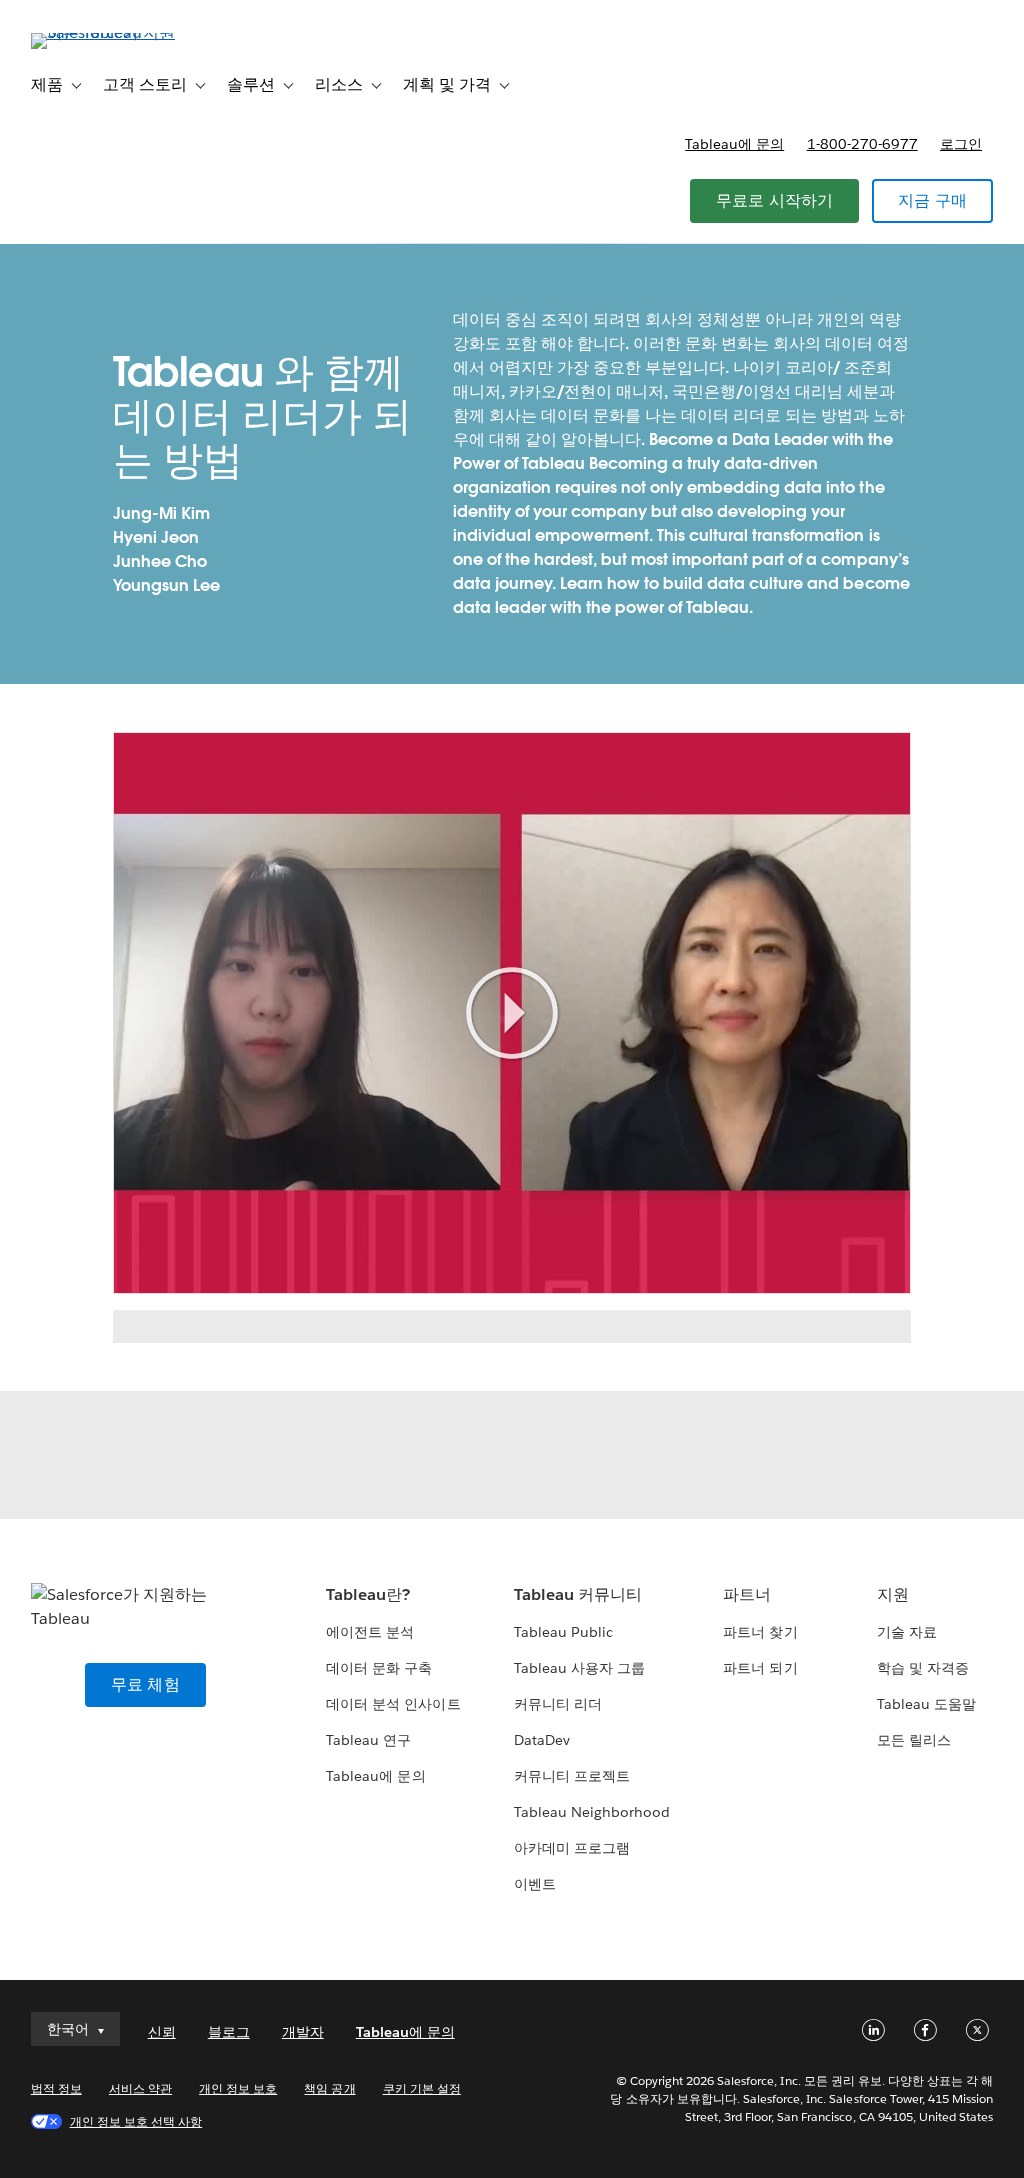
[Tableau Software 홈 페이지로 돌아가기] (106, 32)
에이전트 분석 (370, 1632)
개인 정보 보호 (238, 2088)
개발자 (303, 2032)
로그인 (961, 144)
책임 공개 (329, 2088)
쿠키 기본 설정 (422, 2088)
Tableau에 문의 (734, 144)
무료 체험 (145, 1684)
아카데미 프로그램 (572, 1848)
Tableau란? (368, 1594)
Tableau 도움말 (926, 1704)
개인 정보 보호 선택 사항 (136, 2121)
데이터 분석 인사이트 (393, 1704)
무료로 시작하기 (775, 200)
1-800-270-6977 (862, 144)
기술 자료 (907, 1632)
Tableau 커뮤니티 (578, 1594)
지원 (893, 1594)
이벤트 (535, 1884)
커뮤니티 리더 (558, 1704)
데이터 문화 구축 (379, 1668)
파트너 (747, 1594)
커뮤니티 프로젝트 (572, 1776)
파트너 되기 (760, 1668)
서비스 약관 (140, 2088)
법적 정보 (56, 2088)
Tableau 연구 (368, 1740)
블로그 (229, 2032)
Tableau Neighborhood (592, 1812)
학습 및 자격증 (923, 1668)
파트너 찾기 (760, 1632)
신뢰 (162, 2032)
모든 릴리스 (914, 1740)
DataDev (542, 1740)
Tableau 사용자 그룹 (579, 1668)
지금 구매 (932, 200)
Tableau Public (563, 1632)
